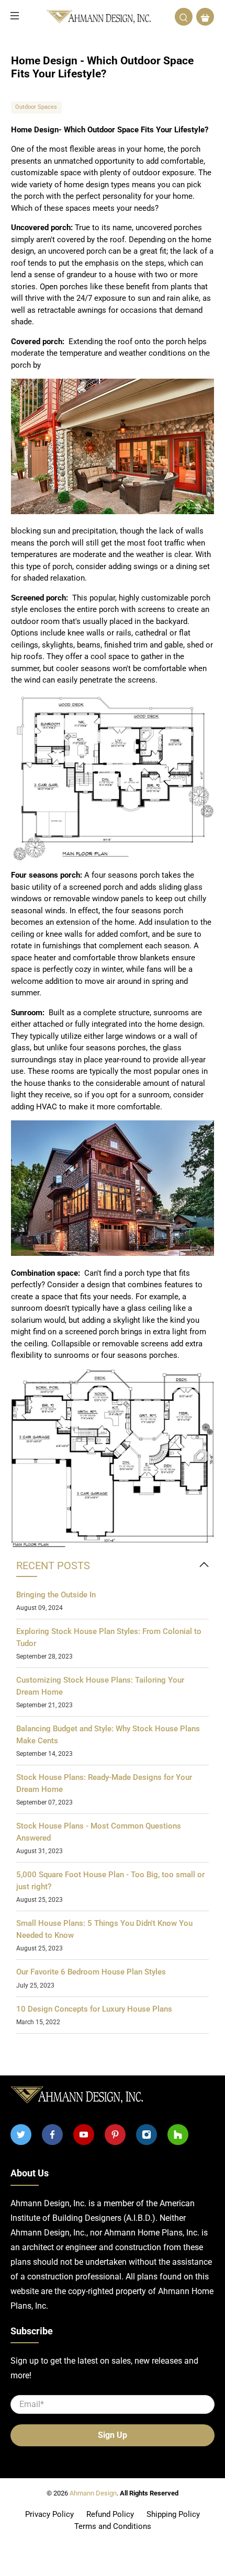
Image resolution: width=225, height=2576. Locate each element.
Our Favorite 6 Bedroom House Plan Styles (91, 1972)
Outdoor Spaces (36, 107)
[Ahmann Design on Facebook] (52, 2135)
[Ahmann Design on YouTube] (84, 2135)
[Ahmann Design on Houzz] (178, 2135)
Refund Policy (110, 2514)
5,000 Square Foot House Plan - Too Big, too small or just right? (110, 1881)
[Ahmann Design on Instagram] (147, 2135)
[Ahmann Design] (98, 17)
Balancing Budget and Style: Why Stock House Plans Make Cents (108, 1735)
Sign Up (113, 2435)
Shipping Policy (173, 2514)
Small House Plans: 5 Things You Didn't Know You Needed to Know (104, 1929)
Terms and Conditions (113, 2526)
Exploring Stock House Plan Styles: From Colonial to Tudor (109, 1637)
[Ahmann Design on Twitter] (21, 2135)
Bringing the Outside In (56, 1595)
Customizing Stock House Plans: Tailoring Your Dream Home (100, 1686)
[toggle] (204, 1565)
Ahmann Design (93, 2493)
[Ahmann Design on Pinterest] (115, 2135)
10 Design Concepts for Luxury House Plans (94, 2009)
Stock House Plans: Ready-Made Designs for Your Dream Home (104, 1783)
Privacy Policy (49, 2514)
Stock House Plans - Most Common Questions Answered (99, 1832)
